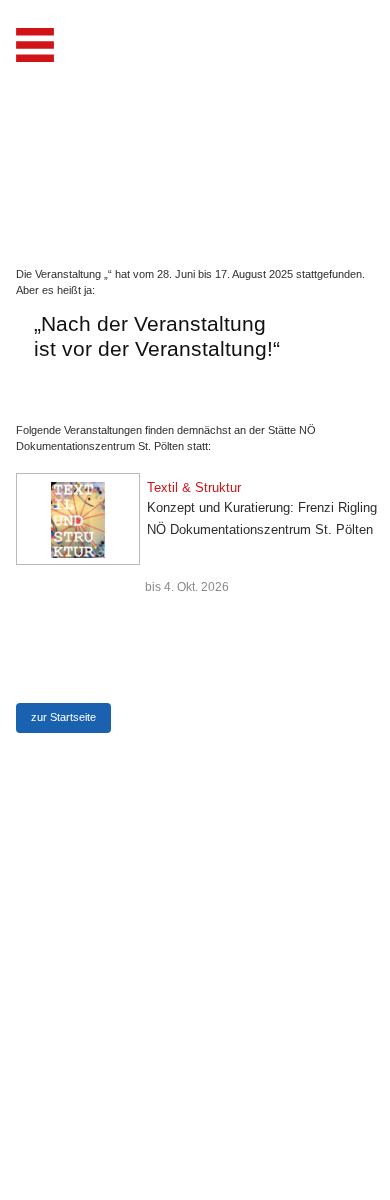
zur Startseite (63, 717)
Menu (35, 45)
